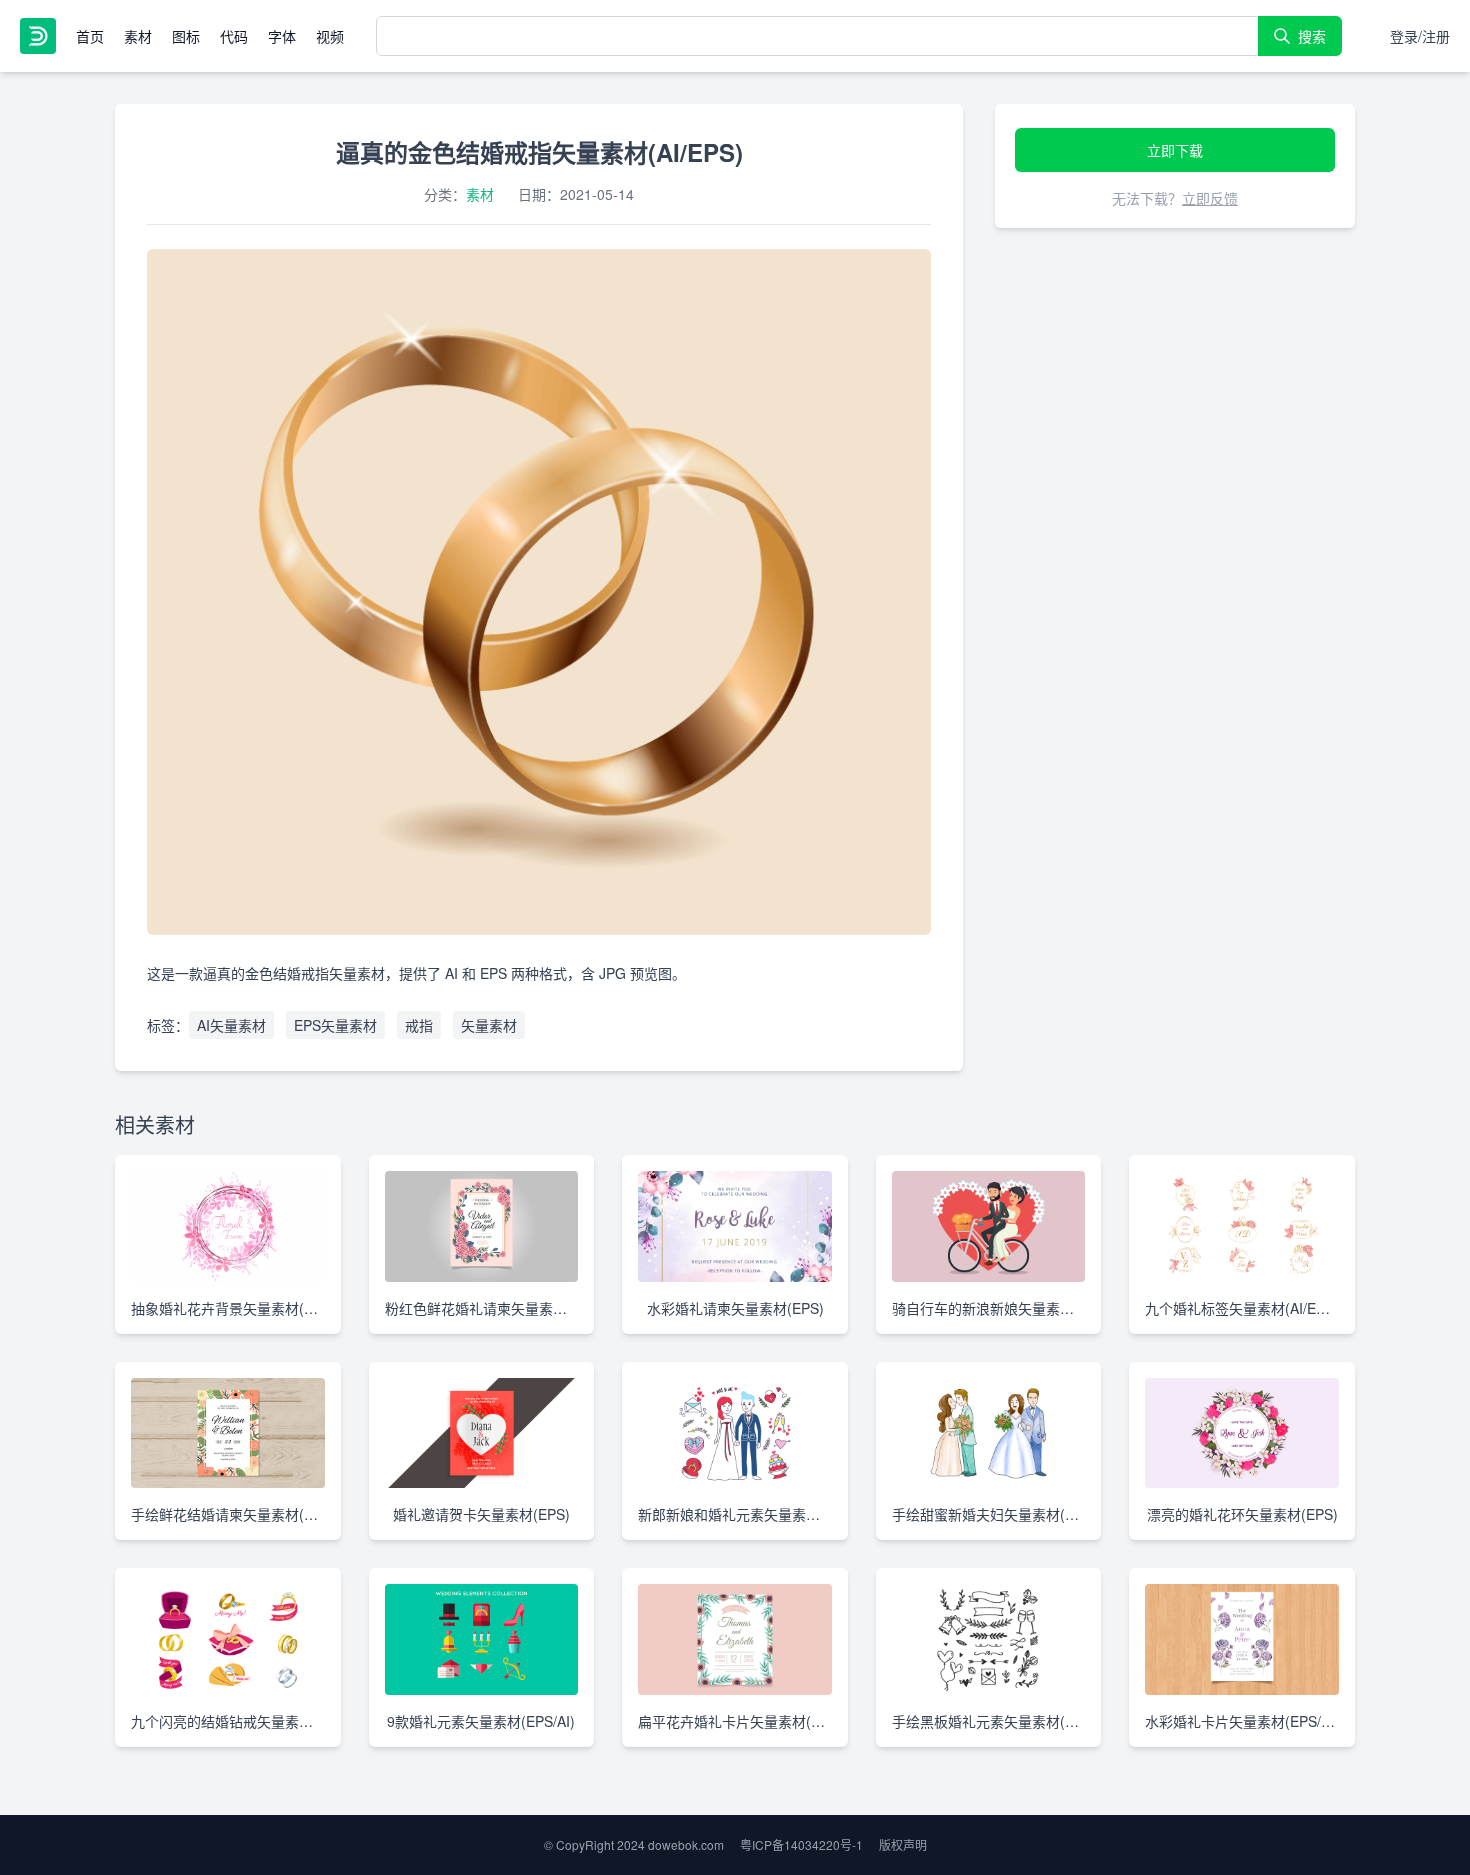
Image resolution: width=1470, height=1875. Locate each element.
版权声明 (903, 1844)
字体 (282, 36)
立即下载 (1175, 150)
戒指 (419, 1025)
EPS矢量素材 (335, 1025)
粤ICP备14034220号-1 (801, 1844)
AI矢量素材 (231, 1025)
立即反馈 (1210, 198)
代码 (234, 36)
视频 (330, 36)
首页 (90, 36)
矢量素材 (489, 1025)
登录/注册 (1420, 36)
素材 (138, 36)
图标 (186, 36)
